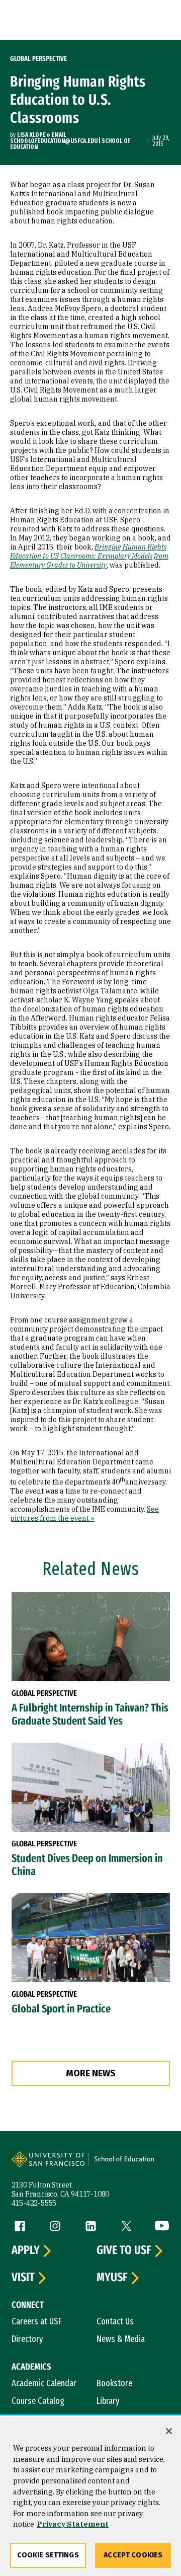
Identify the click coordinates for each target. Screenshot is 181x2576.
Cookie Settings (48, 2555)
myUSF (112, 2278)
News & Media (121, 2339)
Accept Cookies (133, 2555)
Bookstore (114, 2383)
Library (108, 2401)
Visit (23, 2278)
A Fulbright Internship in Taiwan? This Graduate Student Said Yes (90, 1714)
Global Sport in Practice (61, 2009)
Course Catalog (38, 2401)
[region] (90, 2496)
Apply (26, 2250)
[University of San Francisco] (51, 2164)
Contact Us (115, 2321)
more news (91, 2073)
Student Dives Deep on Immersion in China (87, 1865)
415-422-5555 (34, 2203)
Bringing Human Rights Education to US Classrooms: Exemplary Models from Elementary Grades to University (89, 556)
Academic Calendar (44, 2383)
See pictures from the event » (84, 1514)
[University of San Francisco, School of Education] (129, 2164)
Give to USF (124, 2250)
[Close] (169, 2431)
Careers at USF (37, 2321)
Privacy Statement (73, 2524)
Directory (27, 2339)
